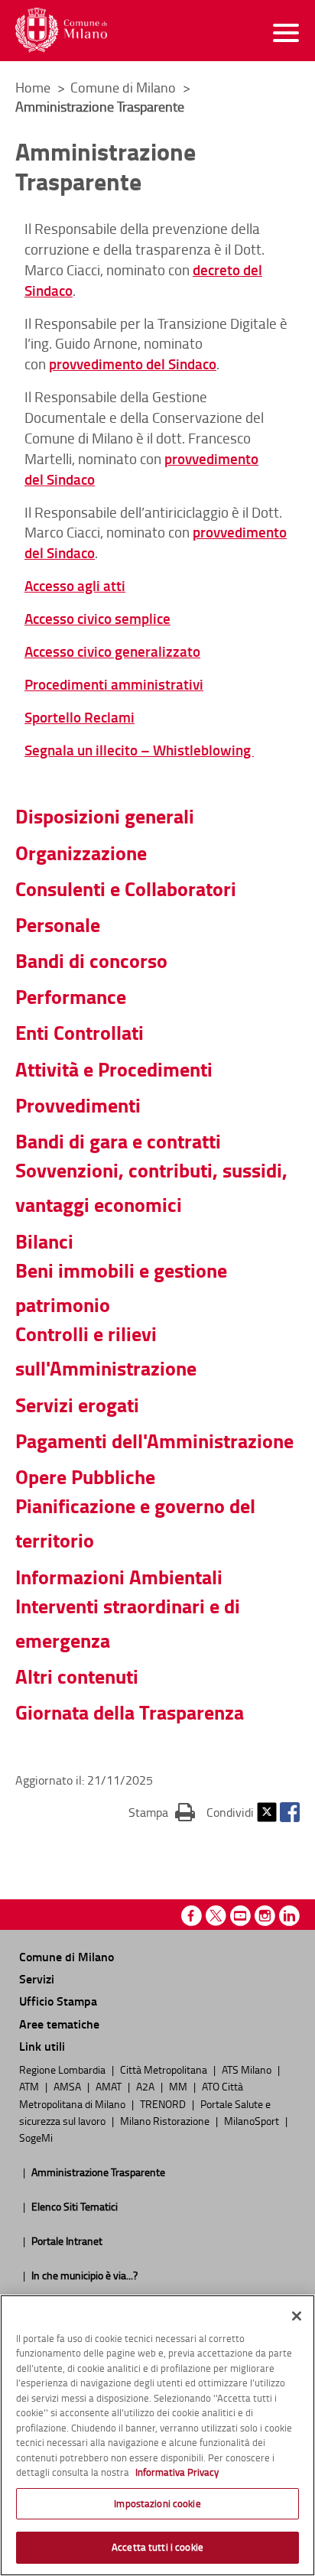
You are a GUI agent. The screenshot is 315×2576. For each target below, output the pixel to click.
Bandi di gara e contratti (118, 1141)
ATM (30, 2086)
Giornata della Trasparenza (130, 1712)
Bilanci (44, 1241)
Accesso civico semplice (97, 618)
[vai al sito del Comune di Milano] (61, 30)
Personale (58, 924)
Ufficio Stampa (58, 2001)
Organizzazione (81, 853)
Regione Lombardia (63, 2069)
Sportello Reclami (80, 717)
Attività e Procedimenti (114, 1069)
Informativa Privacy (177, 2472)
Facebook (290, 1812)
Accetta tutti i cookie (157, 2547)
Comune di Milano (125, 87)
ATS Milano (248, 2069)
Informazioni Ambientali (119, 1577)
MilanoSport (253, 2120)
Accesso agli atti (75, 585)
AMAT (110, 2086)
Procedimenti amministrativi (114, 684)
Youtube (240, 1916)
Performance (71, 996)
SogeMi (36, 2137)
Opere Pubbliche (85, 1476)
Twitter (267, 1812)
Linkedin (289, 1916)
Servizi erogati (77, 1405)
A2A (146, 2086)
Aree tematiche (59, 2024)
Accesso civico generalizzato (112, 651)
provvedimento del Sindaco (133, 364)
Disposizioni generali (105, 816)
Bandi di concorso (91, 960)
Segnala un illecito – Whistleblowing (139, 750)
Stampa (162, 1812)
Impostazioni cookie (157, 2503)
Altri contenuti (77, 1676)
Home (33, 87)
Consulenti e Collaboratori (126, 888)
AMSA (68, 2086)
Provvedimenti (78, 1105)
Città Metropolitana (165, 2069)
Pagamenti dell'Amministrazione (154, 1441)
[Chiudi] (297, 2316)
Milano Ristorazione (166, 2120)
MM (179, 2086)
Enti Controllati (80, 1032)
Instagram (265, 1916)
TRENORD (164, 2103)
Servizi (37, 1978)
